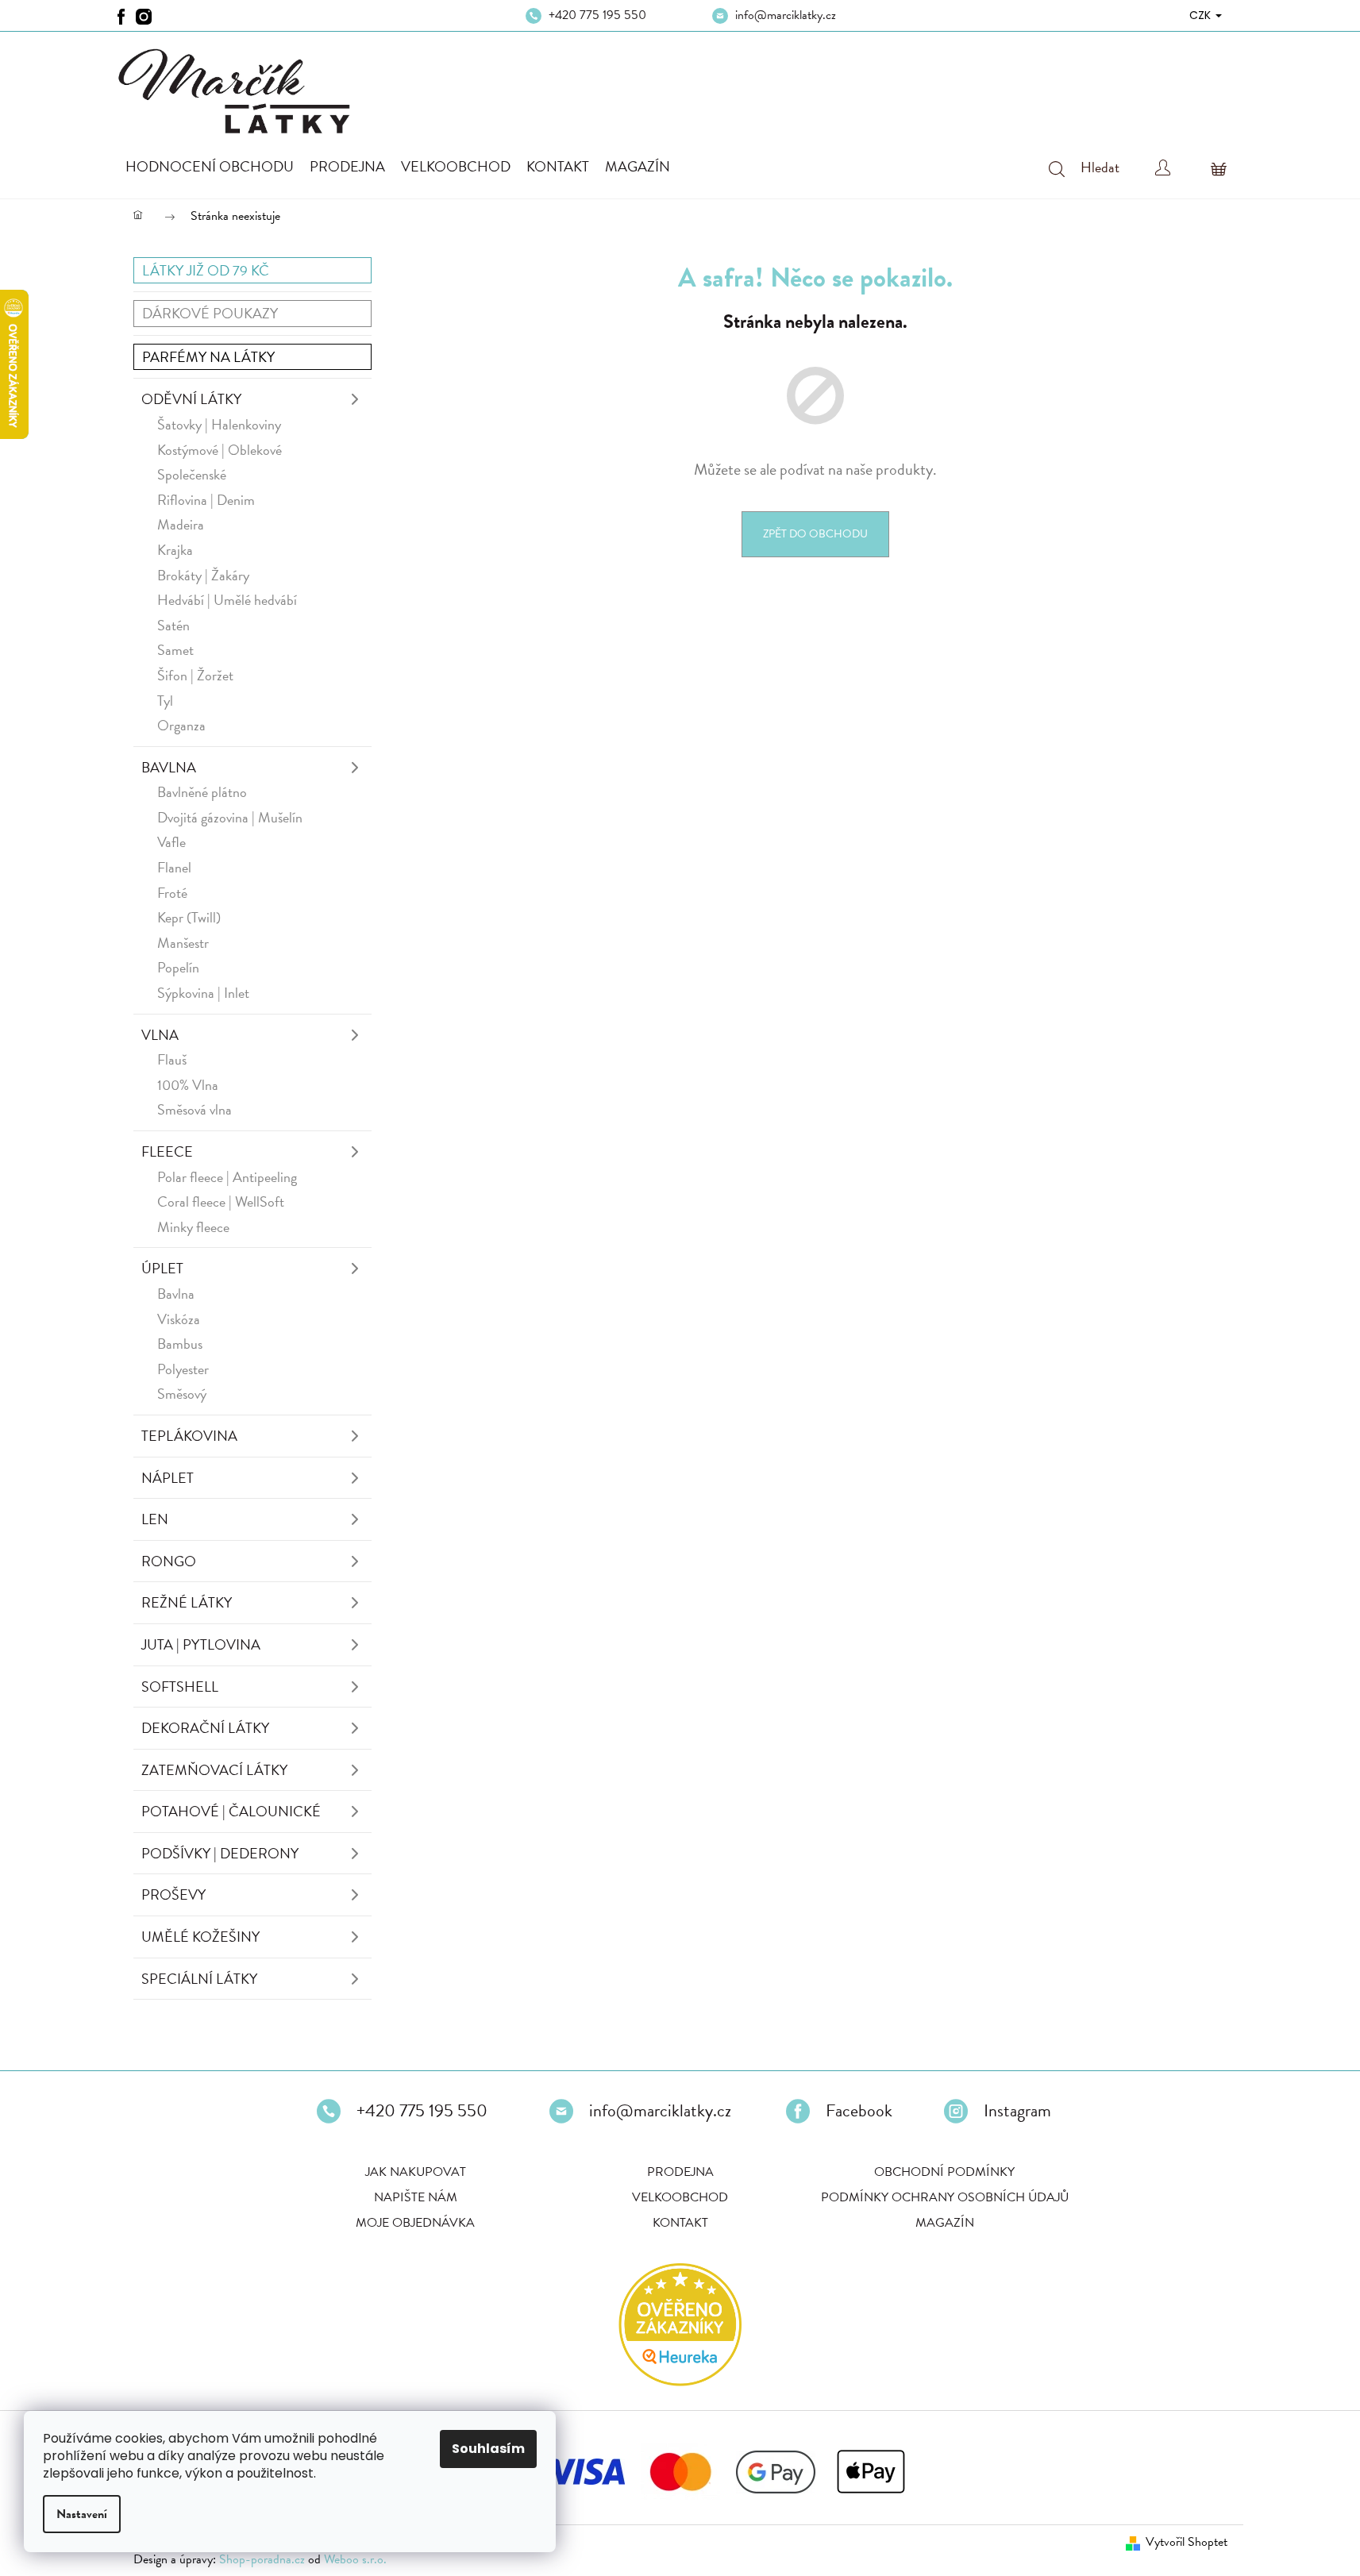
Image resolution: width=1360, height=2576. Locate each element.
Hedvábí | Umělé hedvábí (227, 600)
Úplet (162, 1268)
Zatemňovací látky (214, 1770)
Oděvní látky (191, 399)
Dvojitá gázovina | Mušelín (230, 817)
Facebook (859, 2111)
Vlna (160, 1035)
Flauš (172, 1059)
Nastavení (82, 2514)
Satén (173, 625)
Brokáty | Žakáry (203, 575)
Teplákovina (189, 1436)
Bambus (180, 1344)
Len (155, 1519)
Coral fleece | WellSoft (221, 1201)
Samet (175, 650)
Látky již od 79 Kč (206, 270)
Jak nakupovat (416, 2172)
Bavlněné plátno (202, 792)
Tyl (165, 701)
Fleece (167, 1151)
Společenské (192, 474)
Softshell (180, 1687)
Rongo (169, 1561)
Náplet (168, 1478)
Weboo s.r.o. (355, 2559)
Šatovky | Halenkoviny (219, 424)
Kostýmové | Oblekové (220, 450)
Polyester (183, 1369)
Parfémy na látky (208, 357)
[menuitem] (210, 167)
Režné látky (187, 1602)
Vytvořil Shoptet (1187, 2542)
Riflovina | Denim (206, 500)
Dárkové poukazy (210, 313)
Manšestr (183, 943)
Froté (172, 893)
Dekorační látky (205, 1728)
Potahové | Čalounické (231, 1811)
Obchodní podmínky (944, 2172)
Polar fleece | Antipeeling (227, 1177)
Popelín (178, 967)
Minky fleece (193, 1227)
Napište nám (416, 2197)
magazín (945, 2223)
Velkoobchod (680, 2197)
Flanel (174, 867)
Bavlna (169, 767)
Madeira (181, 524)
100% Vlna (188, 1085)
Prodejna (680, 2172)
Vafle (171, 842)
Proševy (173, 1894)
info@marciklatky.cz (786, 15)
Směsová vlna (195, 1109)
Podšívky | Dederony (220, 1853)
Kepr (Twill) (189, 917)
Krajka (175, 550)
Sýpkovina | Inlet (203, 993)
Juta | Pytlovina (201, 1644)
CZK (1202, 15)
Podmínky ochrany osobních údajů (945, 2197)
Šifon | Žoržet (195, 675)
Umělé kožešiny (200, 1937)
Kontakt (680, 2223)
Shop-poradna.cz (262, 2559)
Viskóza (179, 1319)
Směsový (182, 1394)
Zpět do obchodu (815, 534)
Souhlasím (488, 2449)
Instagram (1017, 2111)
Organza (181, 725)
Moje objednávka (415, 2223)
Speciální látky (199, 1979)
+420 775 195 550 (597, 15)
